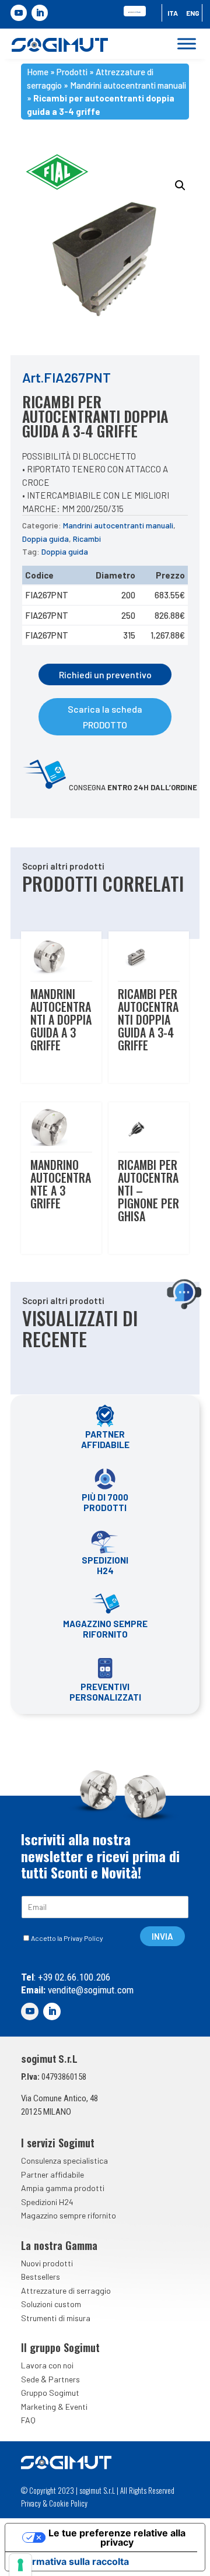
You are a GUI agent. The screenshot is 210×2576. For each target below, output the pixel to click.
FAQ (28, 2420)
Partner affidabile (52, 2174)
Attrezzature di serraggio (66, 2291)
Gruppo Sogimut (50, 2393)
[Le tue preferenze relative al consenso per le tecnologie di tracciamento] (20, 2565)
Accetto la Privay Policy (67, 1938)
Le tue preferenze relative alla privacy (117, 2538)
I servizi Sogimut (58, 2143)
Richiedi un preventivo (105, 674)
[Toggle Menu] (187, 44)
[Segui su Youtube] (19, 13)
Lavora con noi (47, 2365)
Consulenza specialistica (64, 2160)
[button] (180, 185)
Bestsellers (41, 2277)
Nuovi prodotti (47, 2263)
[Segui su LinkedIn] (40, 13)
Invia (162, 1936)
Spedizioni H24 (47, 2202)
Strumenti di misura (56, 2318)
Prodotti (72, 72)
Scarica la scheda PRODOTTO (105, 717)
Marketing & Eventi (54, 2407)
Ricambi (87, 539)
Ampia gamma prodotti (63, 2188)
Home (38, 72)
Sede (30, 2379)
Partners (64, 2379)
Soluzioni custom (51, 2304)
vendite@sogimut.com (90, 1990)
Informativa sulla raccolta (72, 2561)
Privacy (31, 2503)
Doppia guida (45, 539)
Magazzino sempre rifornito (69, 2215)
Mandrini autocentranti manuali (128, 85)
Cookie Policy (68, 2503)
